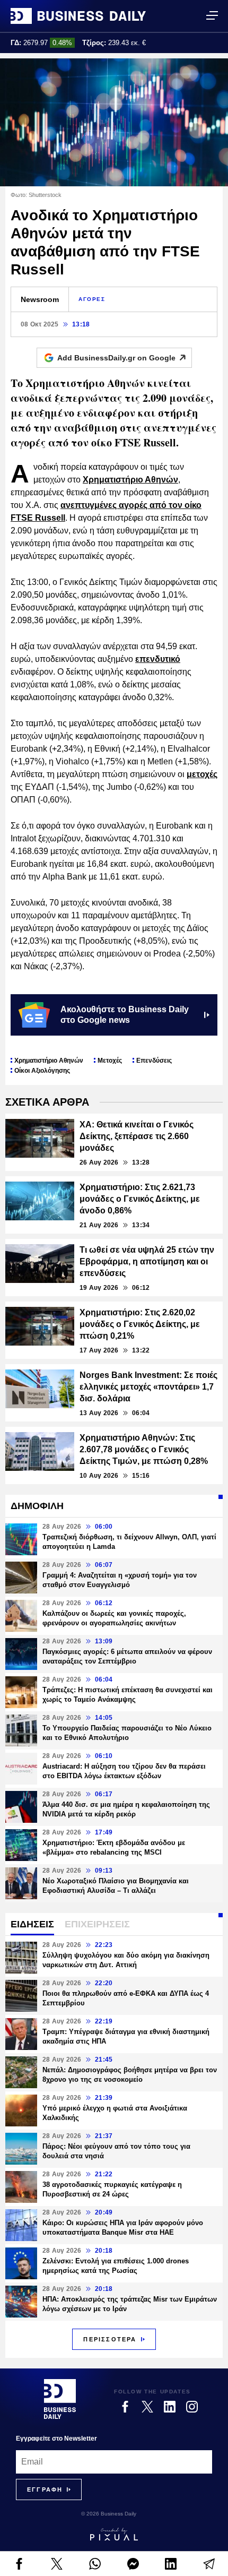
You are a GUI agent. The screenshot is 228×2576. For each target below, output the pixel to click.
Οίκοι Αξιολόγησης (42, 1071)
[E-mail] (209, 2564)
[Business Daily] (78, 16)
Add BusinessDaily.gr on (116, 358)
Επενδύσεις (154, 1061)
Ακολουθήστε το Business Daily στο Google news (125, 1015)
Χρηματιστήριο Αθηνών (130, 480)
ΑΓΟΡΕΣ (92, 299)
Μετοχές (110, 1061)
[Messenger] (133, 2564)
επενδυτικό (158, 659)
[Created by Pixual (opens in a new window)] (114, 2534)
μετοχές (202, 774)
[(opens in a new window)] (19, 2564)
